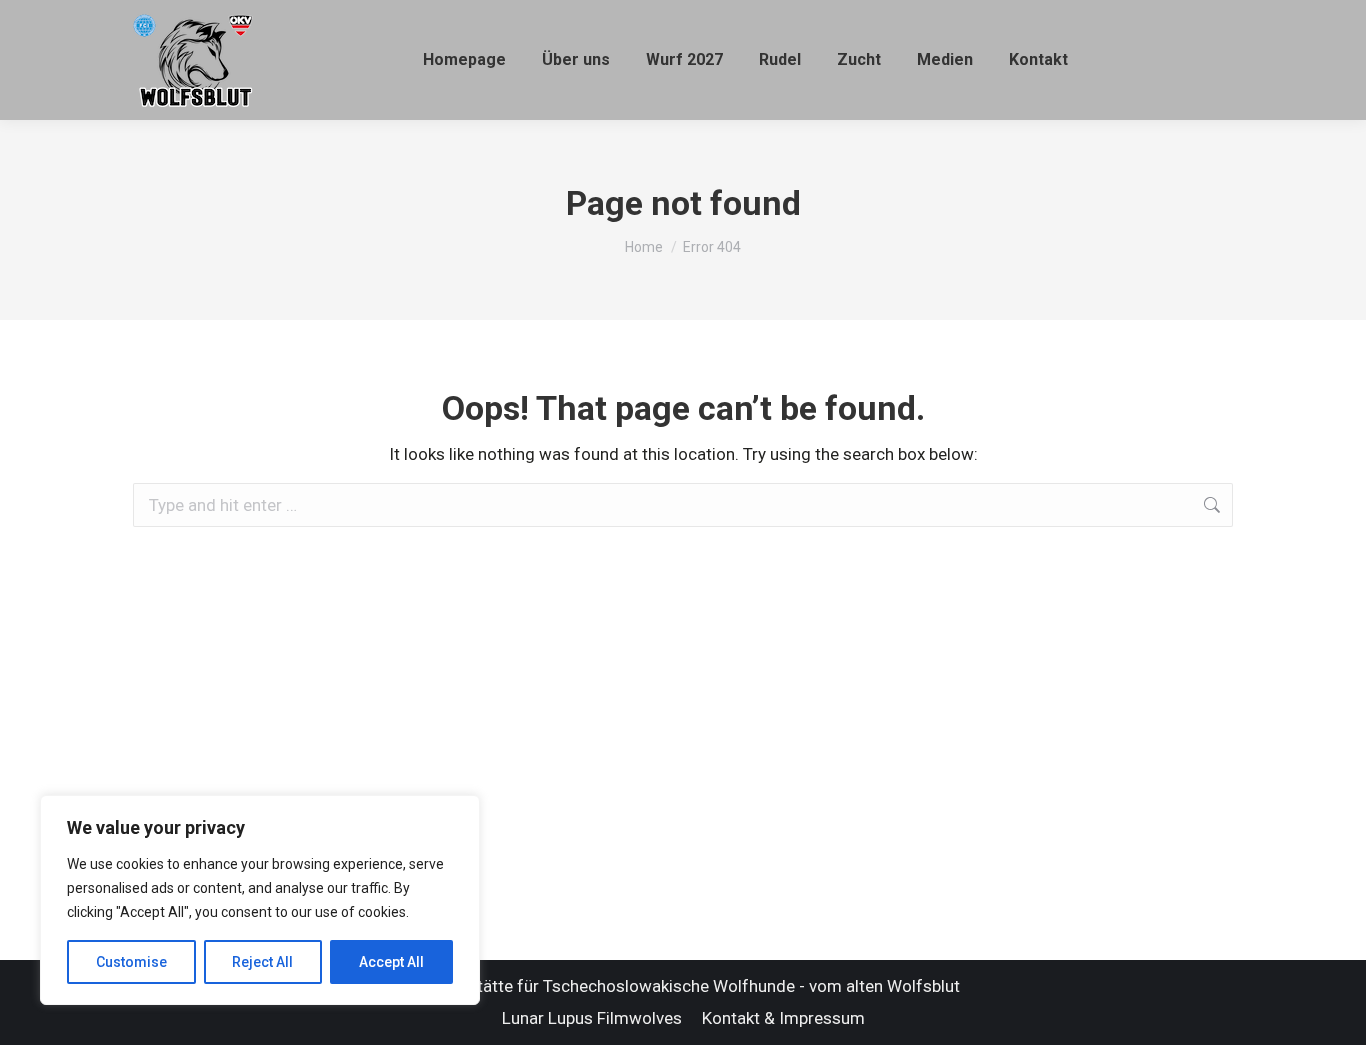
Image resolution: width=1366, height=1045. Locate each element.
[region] (260, 900)
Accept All (391, 962)
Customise (131, 962)
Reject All (262, 962)
